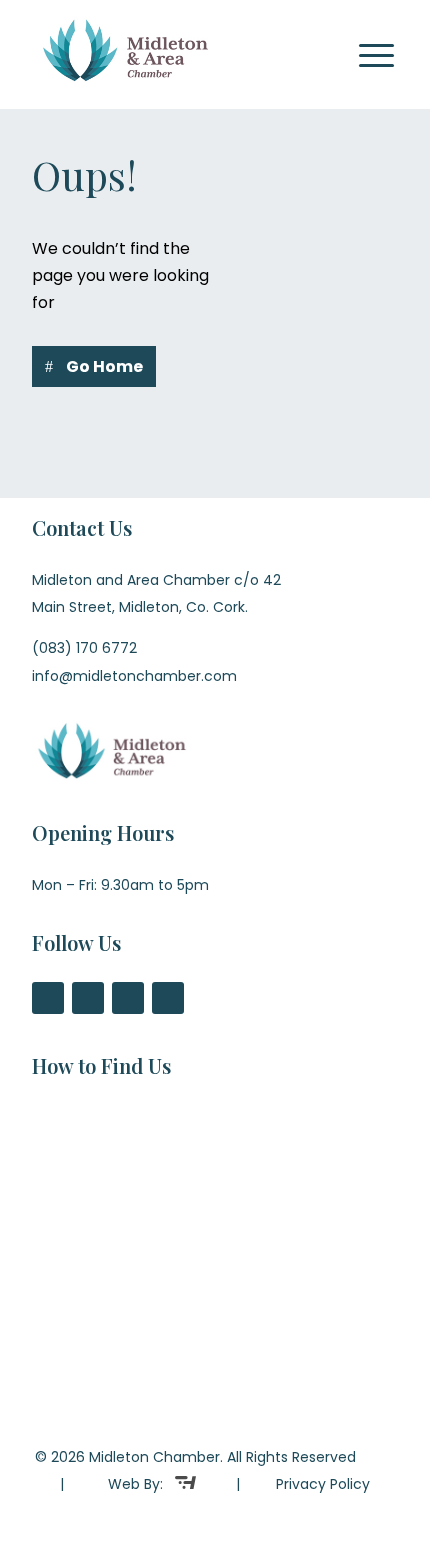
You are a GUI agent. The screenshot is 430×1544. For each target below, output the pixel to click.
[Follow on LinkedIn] (168, 998)
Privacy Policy (323, 1484)
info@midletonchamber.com (134, 676)
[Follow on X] (88, 998)
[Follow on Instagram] (128, 998)
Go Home (104, 366)
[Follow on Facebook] (48, 998)
